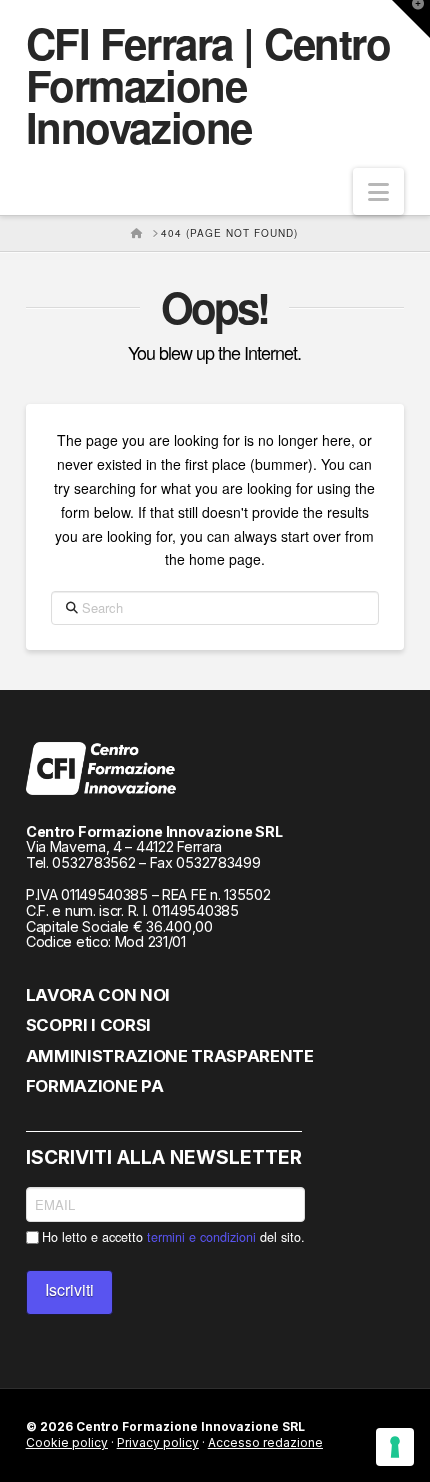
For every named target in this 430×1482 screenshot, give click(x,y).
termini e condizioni (201, 1237)
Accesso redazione (265, 1442)
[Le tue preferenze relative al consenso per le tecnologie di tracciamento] (395, 1447)
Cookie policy (67, 1442)
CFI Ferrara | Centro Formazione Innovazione (208, 85)
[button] (378, 191)
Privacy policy (158, 1442)
